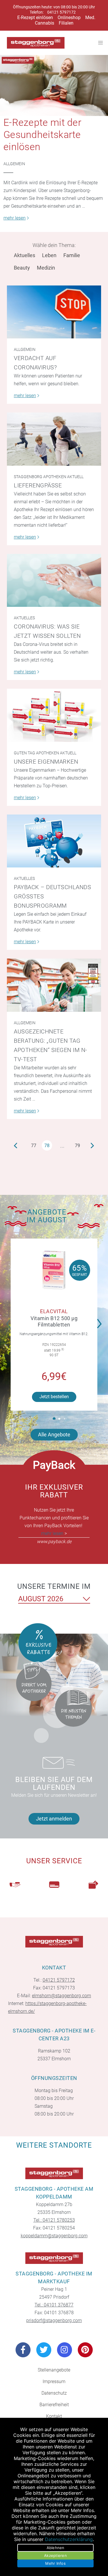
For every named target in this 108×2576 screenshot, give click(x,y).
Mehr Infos (55, 2563)
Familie (72, 255)
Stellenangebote (54, 2370)
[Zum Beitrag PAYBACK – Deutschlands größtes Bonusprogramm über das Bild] (54, 841)
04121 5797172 (61, 12)
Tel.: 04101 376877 (54, 2305)
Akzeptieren (55, 2555)
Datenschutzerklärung (69, 2539)
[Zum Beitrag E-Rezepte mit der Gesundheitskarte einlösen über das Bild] (54, 85)
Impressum (54, 2381)
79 (77, 1146)
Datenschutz (54, 2393)
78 (47, 1146)
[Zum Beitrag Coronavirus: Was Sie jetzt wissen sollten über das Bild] (54, 581)
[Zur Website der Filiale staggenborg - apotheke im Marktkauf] (54, 2258)
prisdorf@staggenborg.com (54, 2320)
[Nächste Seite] (93, 1145)
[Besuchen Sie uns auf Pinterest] (85, 2350)
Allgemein (14, 164)
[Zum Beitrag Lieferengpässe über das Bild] (54, 439)
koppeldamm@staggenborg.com (54, 2236)
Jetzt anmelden (54, 1819)
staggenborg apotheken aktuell (49, 477)
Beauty (22, 268)
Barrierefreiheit (54, 2405)
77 (34, 1146)
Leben (49, 255)
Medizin (46, 268)
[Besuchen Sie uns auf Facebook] (23, 2350)
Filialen (66, 23)
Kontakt (54, 2416)
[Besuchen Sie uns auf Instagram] (65, 2350)
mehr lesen (52, 1533)
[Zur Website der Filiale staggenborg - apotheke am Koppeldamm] (54, 2173)
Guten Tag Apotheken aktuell (45, 753)
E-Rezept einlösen (35, 17)
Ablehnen (56, 2548)
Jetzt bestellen (54, 1397)
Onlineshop (69, 17)
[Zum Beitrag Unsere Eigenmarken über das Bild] (54, 715)
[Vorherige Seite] (16, 1145)
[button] (101, 1320)
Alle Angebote (54, 1435)
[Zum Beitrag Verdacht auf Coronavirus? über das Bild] (54, 312)
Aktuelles (24, 255)
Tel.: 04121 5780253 (54, 2220)
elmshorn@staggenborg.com (61, 1996)
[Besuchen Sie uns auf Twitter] (44, 2350)
